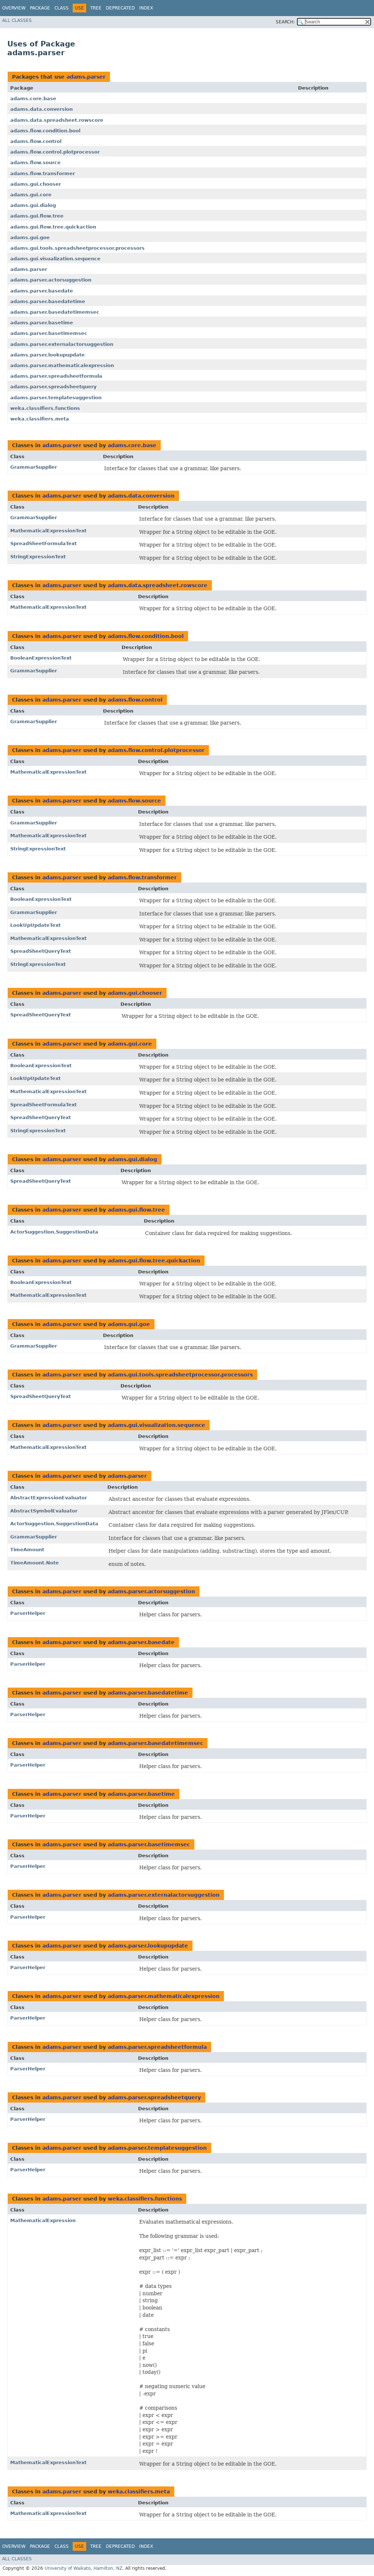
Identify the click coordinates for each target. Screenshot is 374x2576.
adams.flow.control (36, 141)
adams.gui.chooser (36, 184)
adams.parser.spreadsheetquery (53, 387)
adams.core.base (33, 99)
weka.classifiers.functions (45, 408)
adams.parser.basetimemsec (49, 333)
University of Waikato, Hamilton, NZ (83, 2568)
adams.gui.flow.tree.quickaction (53, 227)
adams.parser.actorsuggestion (51, 280)
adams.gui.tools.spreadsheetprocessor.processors (77, 248)
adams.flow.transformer (43, 173)
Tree (96, 8)
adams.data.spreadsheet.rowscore (57, 120)
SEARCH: (285, 22)
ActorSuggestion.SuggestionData (54, 1232)
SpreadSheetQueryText (41, 951)
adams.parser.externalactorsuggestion (62, 344)
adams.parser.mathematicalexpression (62, 365)
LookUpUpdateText (35, 925)
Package (40, 8)
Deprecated (120, 8)
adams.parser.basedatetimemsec (55, 312)
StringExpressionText (38, 557)
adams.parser (86, 77)
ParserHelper (28, 1613)
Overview (14, 8)
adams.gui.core (31, 195)
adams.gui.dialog (33, 205)
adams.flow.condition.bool (45, 131)
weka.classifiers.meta (40, 419)
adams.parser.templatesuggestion (56, 398)
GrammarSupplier (34, 467)
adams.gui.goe (30, 237)
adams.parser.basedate (42, 291)
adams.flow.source (35, 163)
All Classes (17, 20)
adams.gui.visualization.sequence (55, 259)
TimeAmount (27, 1550)
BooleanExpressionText (41, 658)
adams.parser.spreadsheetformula (56, 376)
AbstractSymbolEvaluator (44, 1511)
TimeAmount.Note (35, 1563)
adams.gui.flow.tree (37, 216)
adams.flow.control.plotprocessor (55, 152)
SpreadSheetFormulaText (43, 543)
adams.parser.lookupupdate (47, 355)
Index (146, 8)
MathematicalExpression (43, 2220)
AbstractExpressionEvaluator (49, 1498)
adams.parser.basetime (42, 323)
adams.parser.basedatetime (48, 301)
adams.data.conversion (41, 109)
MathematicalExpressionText (48, 531)
